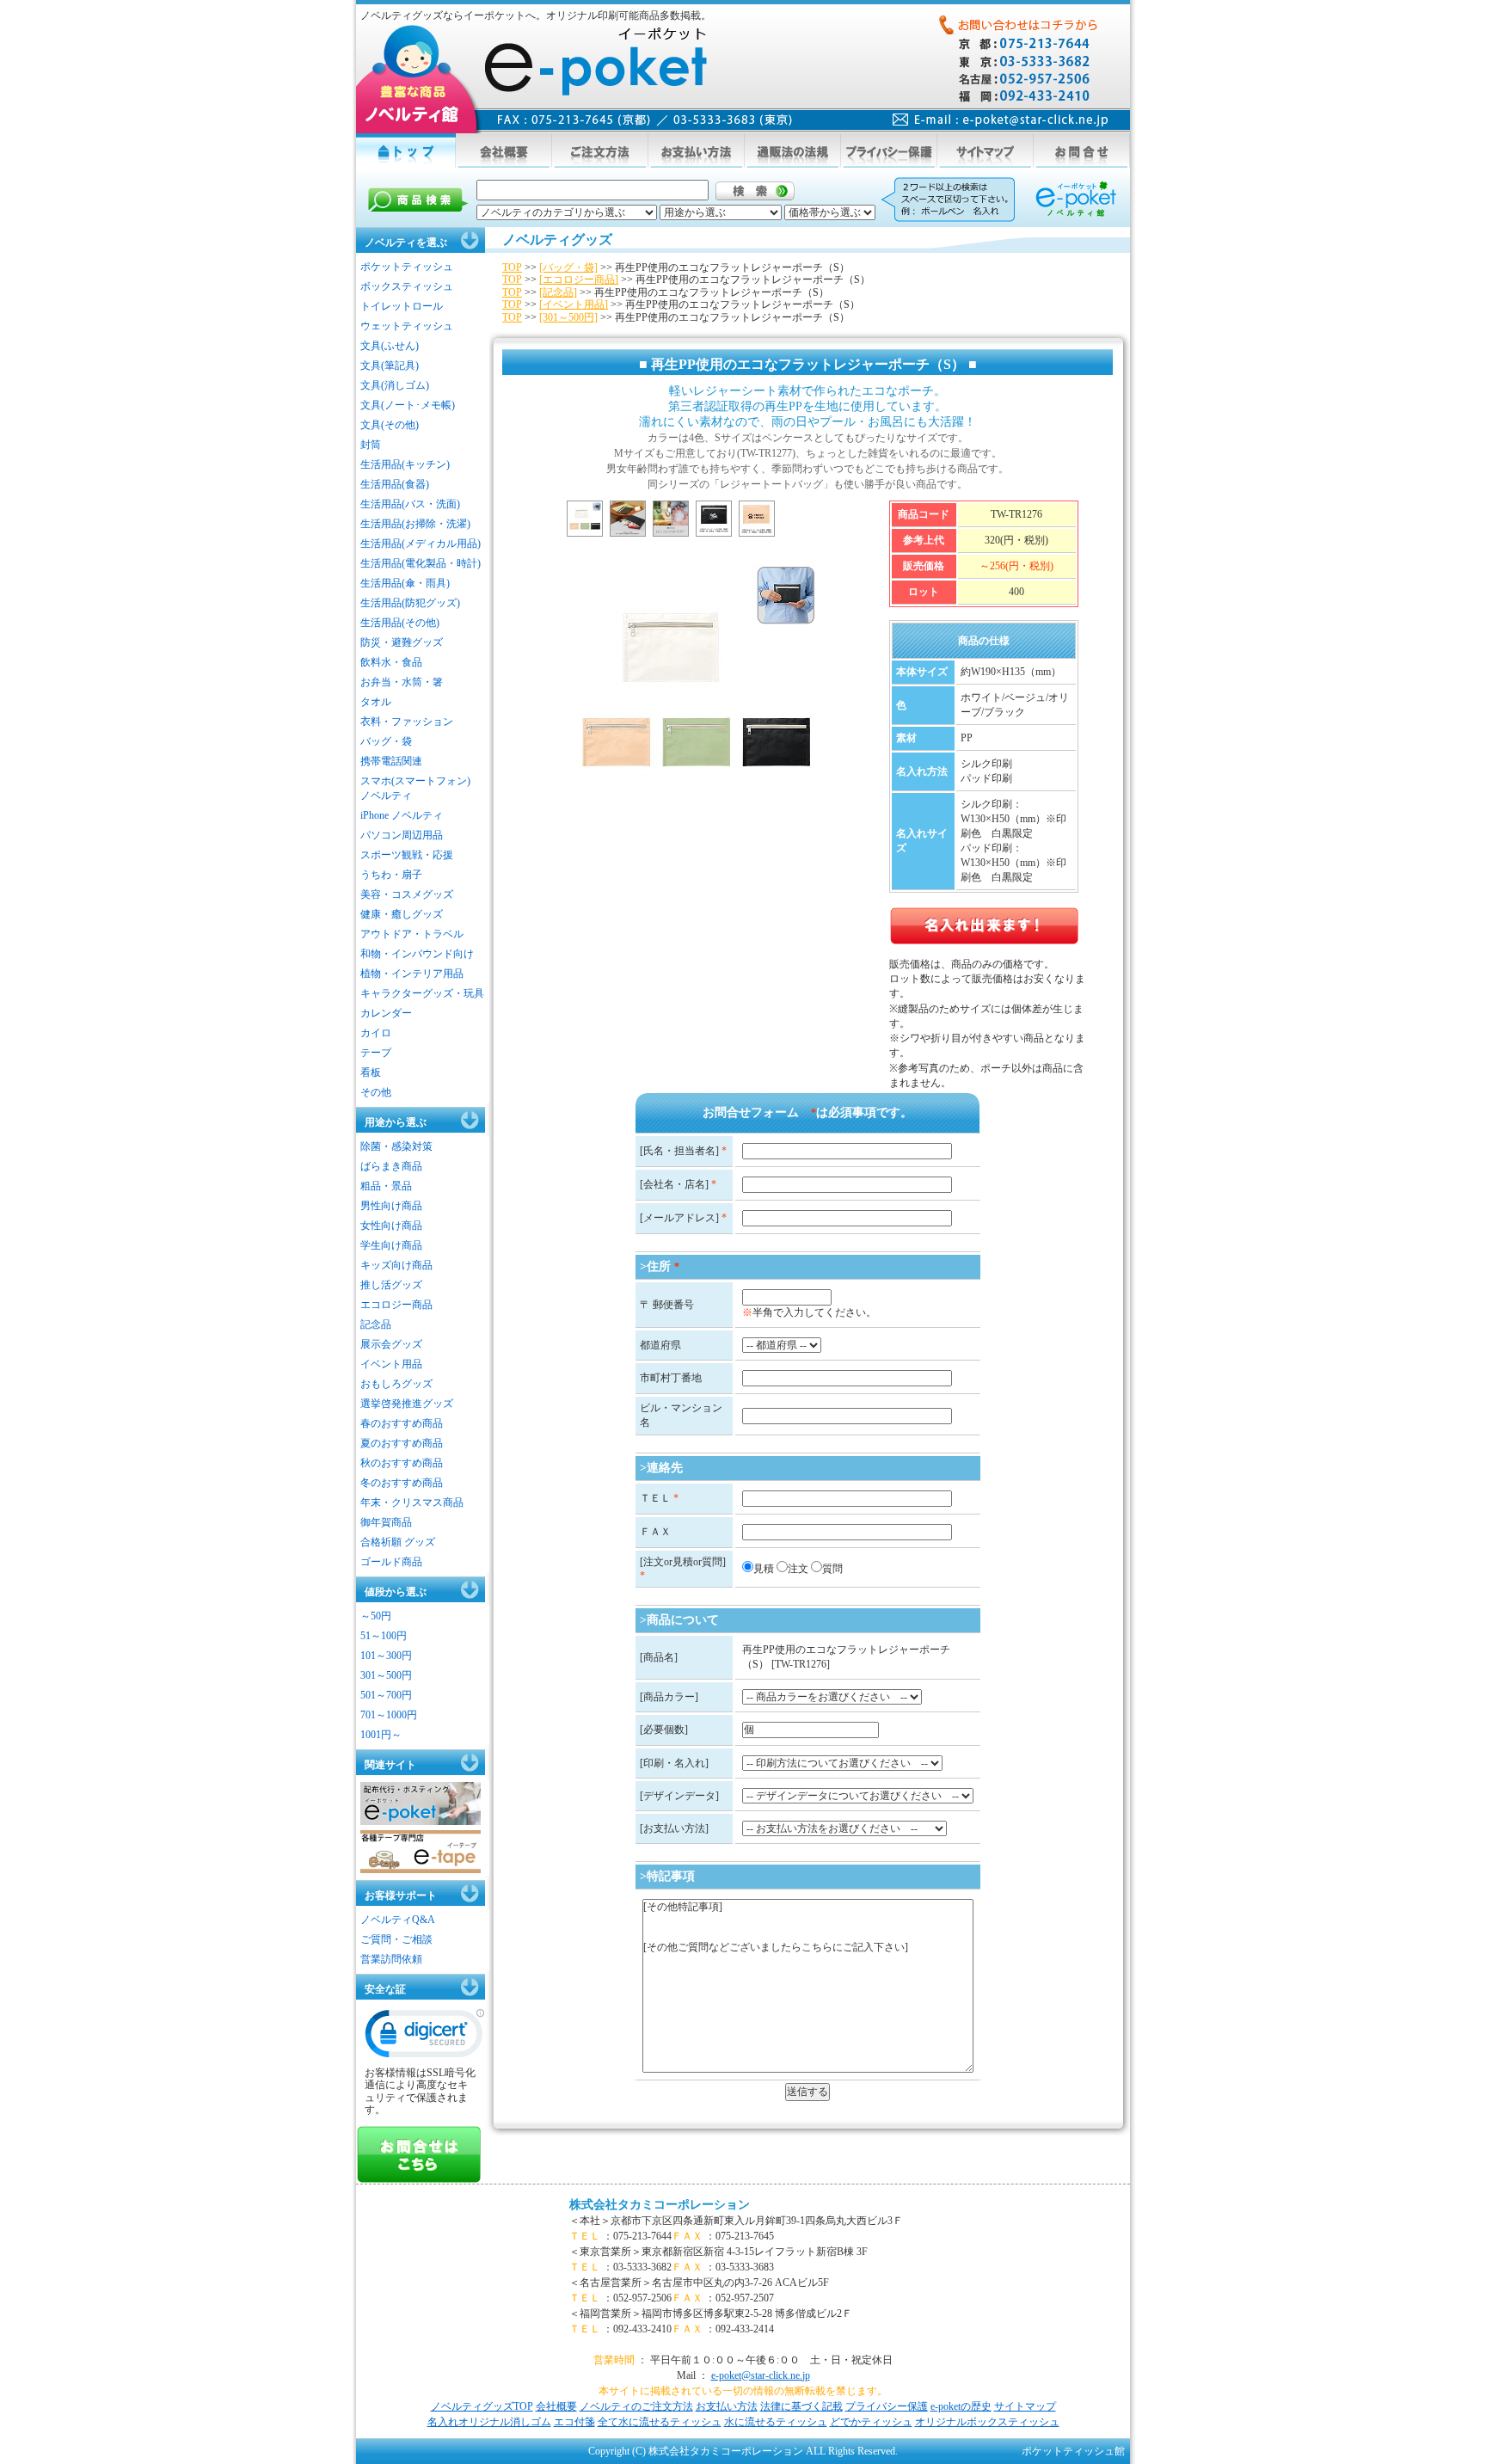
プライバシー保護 (887, 2406)
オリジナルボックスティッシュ (987, 2422)
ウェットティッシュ (407, 326)
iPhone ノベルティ (402, 815)
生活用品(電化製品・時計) (421, 563)
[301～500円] (568, 317)
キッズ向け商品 (396, 1265)
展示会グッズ (391, 1344)
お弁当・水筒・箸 (402, 682)
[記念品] (558, 292)
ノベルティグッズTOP (482, 2406)
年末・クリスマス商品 (412, 1502)
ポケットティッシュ (407, 267)
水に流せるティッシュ (776, 2422)
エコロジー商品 (396, 1305)
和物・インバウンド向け (417, 954)
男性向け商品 (391, 1206)
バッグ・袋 (386, 741)
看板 (371, 1072)
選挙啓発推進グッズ (407, 1404)
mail (1001, 120)
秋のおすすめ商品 (402, 1463)
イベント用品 (391, 1364)
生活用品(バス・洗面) (410, 504)
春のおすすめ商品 (402, 1423)
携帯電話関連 (391, 761)
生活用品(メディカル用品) (421, 544)
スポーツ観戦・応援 (407, 855)
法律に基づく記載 (801, 2406)
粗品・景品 (386, 1186)
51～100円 (384, 1636)
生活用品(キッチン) (405, 464)
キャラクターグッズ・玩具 (422, 993)
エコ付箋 (574, 2422)
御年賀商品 (386, 1522)
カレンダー (386, 1013)
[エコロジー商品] (579, 280)
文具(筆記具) (390, 366)
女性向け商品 (391, 1226)
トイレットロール (402, 306)
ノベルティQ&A (398, 1920)
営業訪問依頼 (391, 1959)
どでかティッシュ (871, 2422)
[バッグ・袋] (568, 267)
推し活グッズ (391, 1285)
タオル (376, 702)
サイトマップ (1025, 2406)
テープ (376, 1053)
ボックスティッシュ (407, 286)
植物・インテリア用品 (412, 974)
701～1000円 (389, 1715)
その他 (376, 1092)
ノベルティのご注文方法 (636, 2406)
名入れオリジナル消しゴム (489, 2422)
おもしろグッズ (396, 1384)
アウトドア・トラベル (412, 934)
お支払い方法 (727, 2406)
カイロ (376, 1033)
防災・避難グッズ (402, 642)
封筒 (371, 445)
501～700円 (386, 1695)
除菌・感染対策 (396, 1146)
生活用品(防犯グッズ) (410, 603)
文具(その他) (390, 425)
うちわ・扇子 (391, 875)
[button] (425, 2037)
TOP (512, 267)
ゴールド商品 (391, 1562)
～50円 (376, 1616)
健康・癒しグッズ (402, 914)
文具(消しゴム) (395, 385)
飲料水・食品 (391, 662)
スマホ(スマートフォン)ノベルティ (415, 788)
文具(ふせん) (390, 346)
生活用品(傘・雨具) (405, 583)
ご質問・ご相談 (396, 1939)
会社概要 (556, 2406)
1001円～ (381, 1735)
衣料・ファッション (407, 722)
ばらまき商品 (391, 1166)
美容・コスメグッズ (407, 894)
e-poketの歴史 (961, 2406)
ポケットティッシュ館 (1073, 2451)
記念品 (376, 1324)
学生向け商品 (391, 1245)
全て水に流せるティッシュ (660, 2422)
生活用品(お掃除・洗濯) (415, 524)
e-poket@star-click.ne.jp (761, 2375)
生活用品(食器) (395, 484)
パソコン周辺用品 (402, 835)
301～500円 (386, 1675)
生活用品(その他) (400, 623)
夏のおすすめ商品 (402, 1443)
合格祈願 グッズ (398, 1542)
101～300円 (386, 1656)
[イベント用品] (574, 304)
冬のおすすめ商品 (402, 1483)
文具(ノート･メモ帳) (408, 405)
